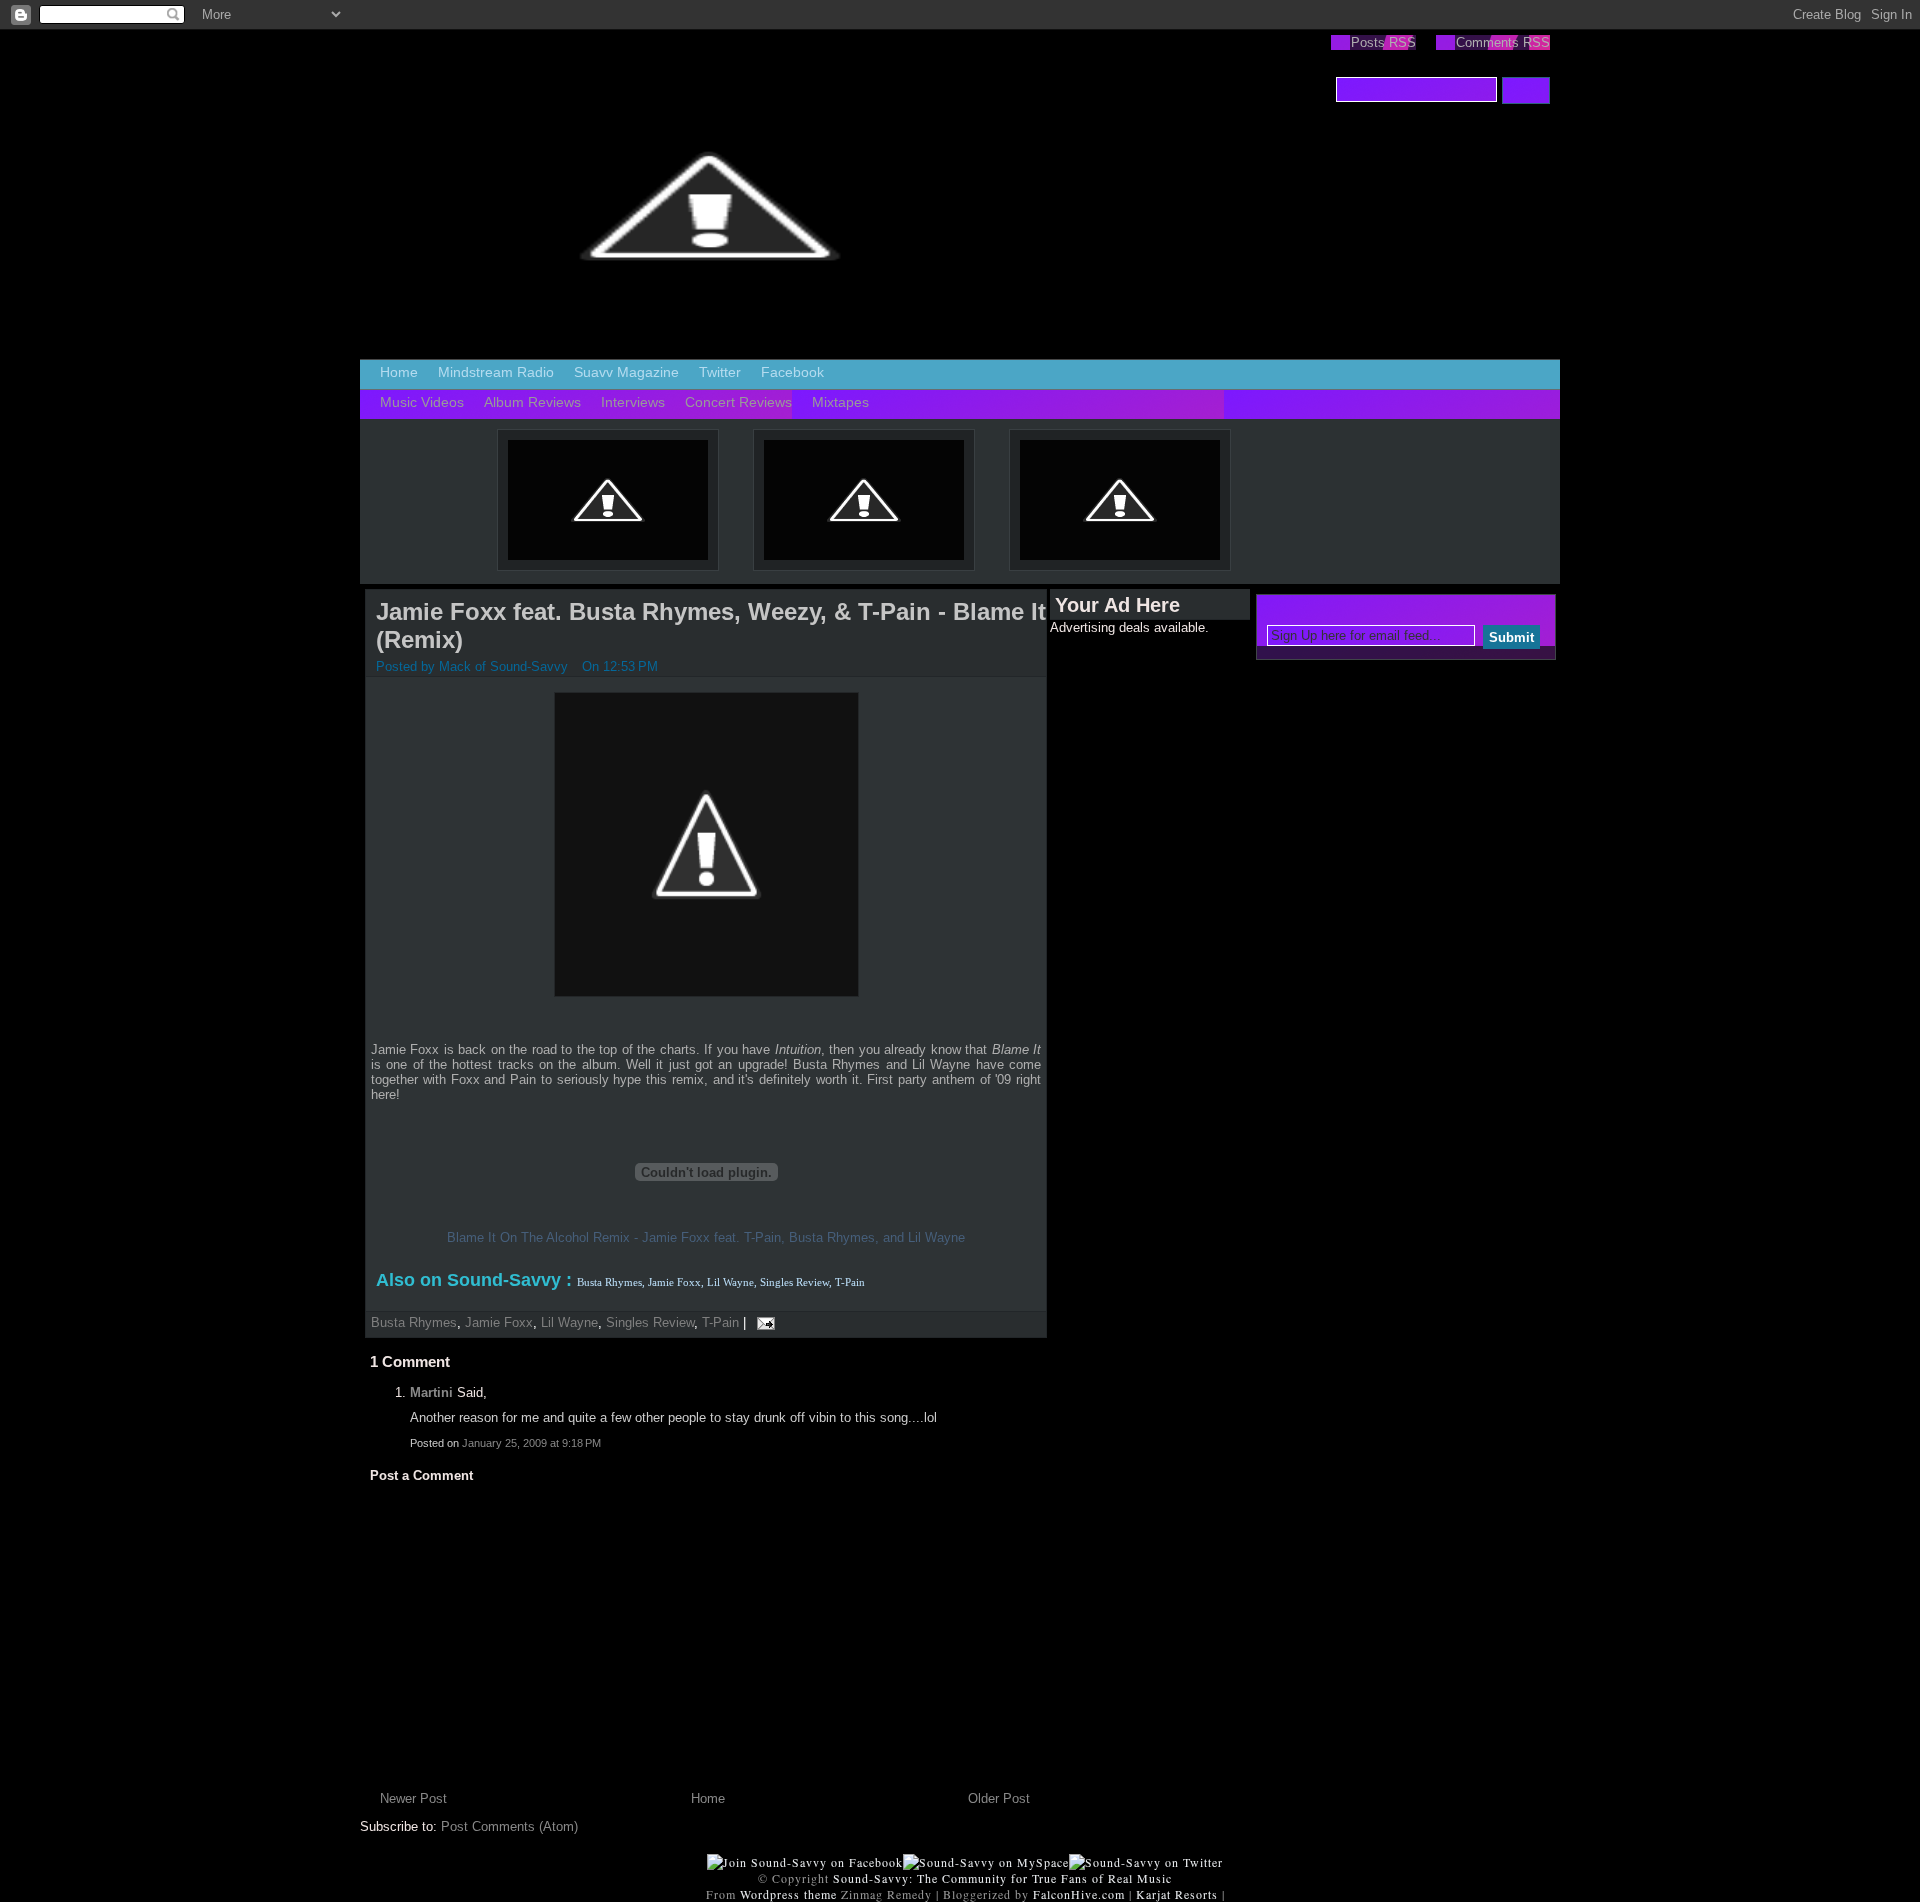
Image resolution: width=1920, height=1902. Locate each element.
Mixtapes (840, 402)
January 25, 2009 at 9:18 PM (531, 1443)
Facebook (792, 372)
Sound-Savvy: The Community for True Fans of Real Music (1002, 1878)
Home (399, 372)
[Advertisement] (1130, 935)
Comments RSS (1503, 42)
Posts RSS (1383, 42)
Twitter (720, 372)
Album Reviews (532, 402)
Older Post (999, 1798)
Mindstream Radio (496, 372)
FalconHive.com (1079, 1894)
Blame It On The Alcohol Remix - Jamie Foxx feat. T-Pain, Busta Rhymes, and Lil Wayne (706, 1237)
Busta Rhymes (414, 1322)
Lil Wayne (569, 1322)
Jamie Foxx (499, 1322)
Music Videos (422, 402)
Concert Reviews (738, 402)
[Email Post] (762, 1322)
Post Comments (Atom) (509, 1826)
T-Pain (720, 1322)
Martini (431, 1392)
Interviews (633, 402)
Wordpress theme (788, 1894)
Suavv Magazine (626, 372)
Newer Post (413, 1798)
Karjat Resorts (1177, 1894)
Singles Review (650, 1322)
